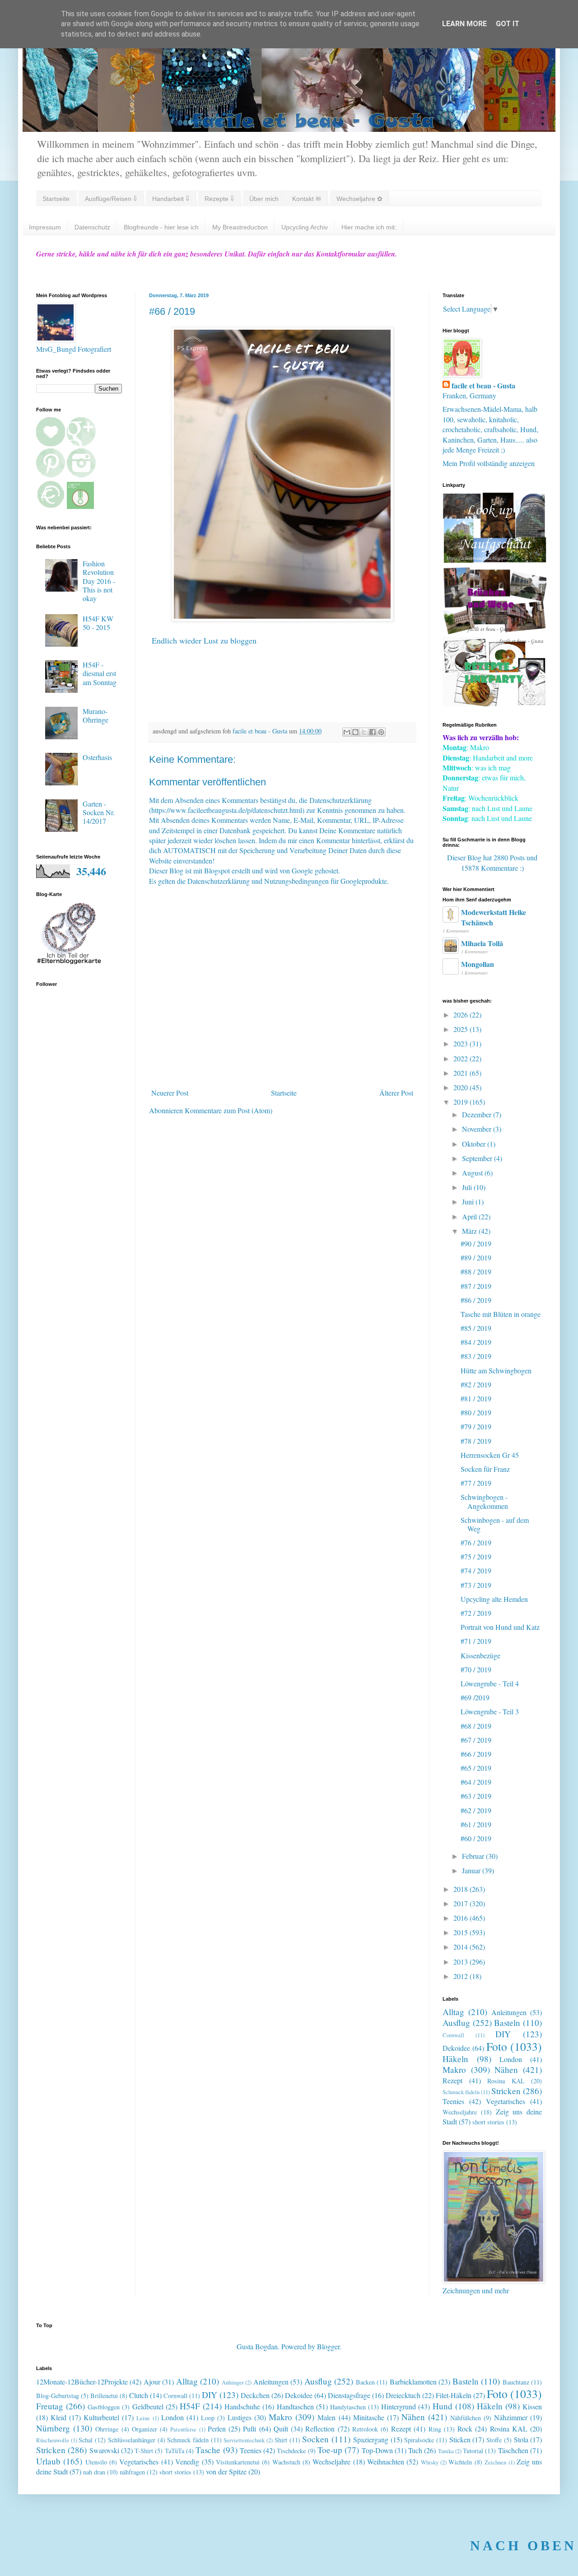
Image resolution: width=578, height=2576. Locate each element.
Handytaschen (348, 2407)
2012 (461, 1976)
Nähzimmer (511, 2417)
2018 (461, 1889)
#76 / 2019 (476, 1542)
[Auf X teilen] (364, 732)
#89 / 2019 (476, 1258)
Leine (143, 2418)
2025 (461, 1029)
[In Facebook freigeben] (373, 732)
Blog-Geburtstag (58, 2396)
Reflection (320, 2429)
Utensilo (96, 2462)
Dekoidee (456, 2048)
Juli (468, 1187)
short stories (488, 2122)
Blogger (328, 2346)
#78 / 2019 (476, 1441)
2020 (461, 1087)
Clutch (139, 2395)
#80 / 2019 (476, 1412)
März (470, 1231)
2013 (461, 1962)
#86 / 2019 (476, 1300)
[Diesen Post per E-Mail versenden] (347, 732)
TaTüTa (175, 2451)
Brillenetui (104, 2396)
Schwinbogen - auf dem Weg (495, 1524)
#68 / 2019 (476, 1726)
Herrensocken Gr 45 (490, 1455)
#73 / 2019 (476, 1585)
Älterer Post (396, 1093)
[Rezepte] (494, 703)
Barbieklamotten (413, 2382)
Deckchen (255, 2395)
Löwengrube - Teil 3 (490, 1711)
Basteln (507, 2023)
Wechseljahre (460, 2112)
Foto (497, 2046)
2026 (461, 1015)
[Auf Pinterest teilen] (381, 732)
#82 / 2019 (476, 1384)
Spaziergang (371, 2439)
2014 (461, 1947)
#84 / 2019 (476, 1342)
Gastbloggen (104, 2407)
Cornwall (453, 2035)
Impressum (45, 227)
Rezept (452, 2080)
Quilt (281, 2429)
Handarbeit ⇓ (171, 199)
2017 (461, 1903)
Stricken (506, 2091)
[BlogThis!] (355, 732)
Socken (315, 2439)
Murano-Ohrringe (96, 715)
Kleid (58, 2417)
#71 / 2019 (476, 1641)
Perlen (217, 2429)
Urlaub (48, 2461)
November (478, 1129)
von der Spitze (226, 2471)
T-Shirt (144, 2451)
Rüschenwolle (53, 2440)
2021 (461, 1073)
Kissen (532, 2406)
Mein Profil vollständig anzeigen (489, 463)
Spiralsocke (419, 2440)
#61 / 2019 (476, 1824)
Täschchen (513, 2450)
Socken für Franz (485, 1469)
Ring (435, 2429)
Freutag (50, 2406)
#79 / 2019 (476, 1426)
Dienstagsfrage (349, 2395)
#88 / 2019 (476, 1272)
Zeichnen (495, 2462)
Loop (208, 2418)
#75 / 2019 (476, 1556)
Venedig (187, 2462)
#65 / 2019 (476, 1768)
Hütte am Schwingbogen (496, 1370)
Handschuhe (242, 2406)
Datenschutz (92, 227)
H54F (190, 2406)
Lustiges (240, 2417)
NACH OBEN (523, 2546)
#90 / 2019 (476, 1244)
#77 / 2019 (476, 1483)
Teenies (453, 2101)
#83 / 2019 (476, 1356)
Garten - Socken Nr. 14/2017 (99, 812)
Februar (474, 1856)
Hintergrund (399, 2406)
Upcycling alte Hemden (494, 1599)
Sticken (460, 2439)
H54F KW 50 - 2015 (98, 623)
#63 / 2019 (476, 1796)
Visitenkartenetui (238, 2462)
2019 (461, 1102)
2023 (461, 1043)
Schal (86, 2440)
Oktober (475, 1144)
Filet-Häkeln (454, 2395)
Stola (521, 2439)
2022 (461, 1058)
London (511, 2059)
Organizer (144, 2429)
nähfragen (132, 2472)
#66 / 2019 (476, 1754)
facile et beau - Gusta (483, 386)
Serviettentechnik (244, 2440)
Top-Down (377, 2450)
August (473, 1173)
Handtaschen (295, 2406)
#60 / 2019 (476, 1838)
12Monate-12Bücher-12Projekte (82, 2382)
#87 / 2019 (476, 1286)
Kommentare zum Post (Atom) (228, 1110)
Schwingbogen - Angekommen (484, 1501)
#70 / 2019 (476, 1669)
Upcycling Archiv (305, 227)
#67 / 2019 (476, 1740)
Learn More (464, 24)
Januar (472, 1870)
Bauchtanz (516, 2382)
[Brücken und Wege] (494, 632)
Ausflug (456, 2023)
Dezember (478, 1114)
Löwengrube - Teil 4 (490, 1683)
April (470, 1216)
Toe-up (330, 2450)
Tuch (415, 2450)
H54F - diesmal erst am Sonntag (100, 673)
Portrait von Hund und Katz (500, 1627)
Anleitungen (509, 2012)
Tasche (208, 2450)
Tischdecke (291, 2451)
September (478, 1158)
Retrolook (365, 2429)
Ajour (152, 2382)
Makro (454, 2070)
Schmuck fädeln (461, 2092)
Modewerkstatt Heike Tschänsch (494, 917)
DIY (503, 2034)
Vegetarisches (506, 2101)
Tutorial (473, 2451)
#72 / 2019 (476, 1613)
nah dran (94, 2472)
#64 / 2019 (476, 1782)
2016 (461, 1918)
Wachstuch (286, 2462)
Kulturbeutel (101, 2417)
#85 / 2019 (476, 1328)
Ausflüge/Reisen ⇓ (111, 199)
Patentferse (183, 2429)
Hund (443, 2406)
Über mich (264, 199)
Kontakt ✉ (307, 199)
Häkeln (455, 2059)
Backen (365, 2382)
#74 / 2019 (476, 1570)
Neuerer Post (170, 1093)
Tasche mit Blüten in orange (501, 1314)
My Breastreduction (240, 227)
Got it (508, 24)
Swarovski (104, 2450)
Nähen (506, 2070)
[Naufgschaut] (494, 560)
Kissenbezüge (480, 1655)
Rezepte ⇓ (219, 199)
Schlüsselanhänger (132, 2440)
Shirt (281, 2440)
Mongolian (478, 964)
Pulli (249, 2429)
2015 (461, 1932)
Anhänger (233, 2382)
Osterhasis (97, 757)
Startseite (56, 199)
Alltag (453, 2012)
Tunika (446, 2451)
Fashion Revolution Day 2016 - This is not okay (99, 581)
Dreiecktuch (403, 2395)
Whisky (430, 2462)
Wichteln (460, 2462)
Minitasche (369, 2417)
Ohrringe (107, 2429)
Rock (465, 2429)
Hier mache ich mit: (369, 227)
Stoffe (494, 2440)
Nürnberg (53, 2428)
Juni (469, 1202)
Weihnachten (386, 2462)
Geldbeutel (148, 2406)
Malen (326, 2417)
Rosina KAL (506, 2081)
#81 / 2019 (476, 1398)
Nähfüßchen (466, 2418)
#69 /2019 (475, 1697)
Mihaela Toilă (482, 943)
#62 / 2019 (476, 1810)
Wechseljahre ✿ (359, 199)
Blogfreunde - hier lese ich (161, 227)
